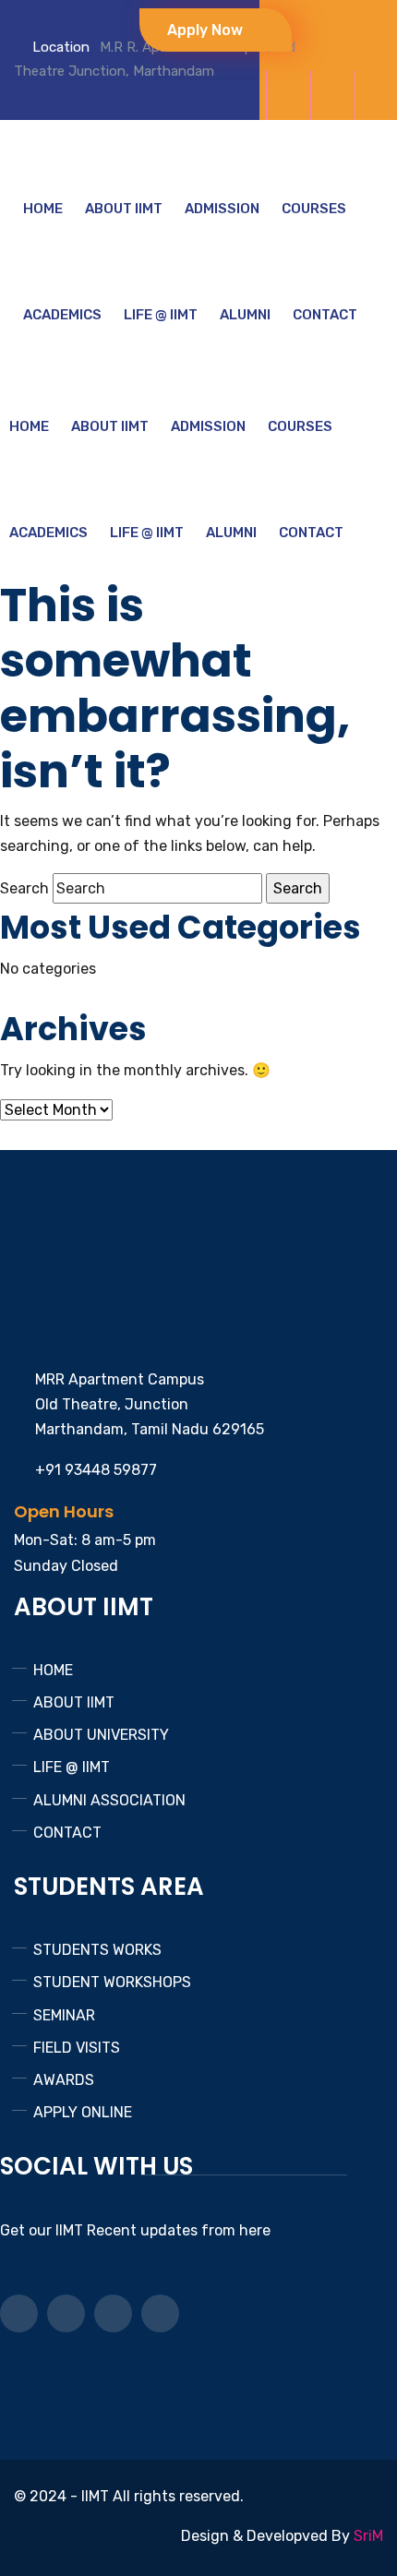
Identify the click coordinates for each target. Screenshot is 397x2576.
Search (24, 888)
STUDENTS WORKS (97, 1950)
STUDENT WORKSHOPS (112, 1982)
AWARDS (64, 2080)
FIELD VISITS (77, 2048)
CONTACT (325, 315)
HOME (43, 209)
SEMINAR (64, 2015)
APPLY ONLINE (83, 2112)
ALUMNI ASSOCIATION (109, 1800)
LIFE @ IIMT (161, 315)
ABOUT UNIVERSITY (101, 1735)
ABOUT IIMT (124, 209)
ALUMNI (245, 315)
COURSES (314, 209)
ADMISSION (222, 209)
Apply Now (207, 30)
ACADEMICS (62, 315)
